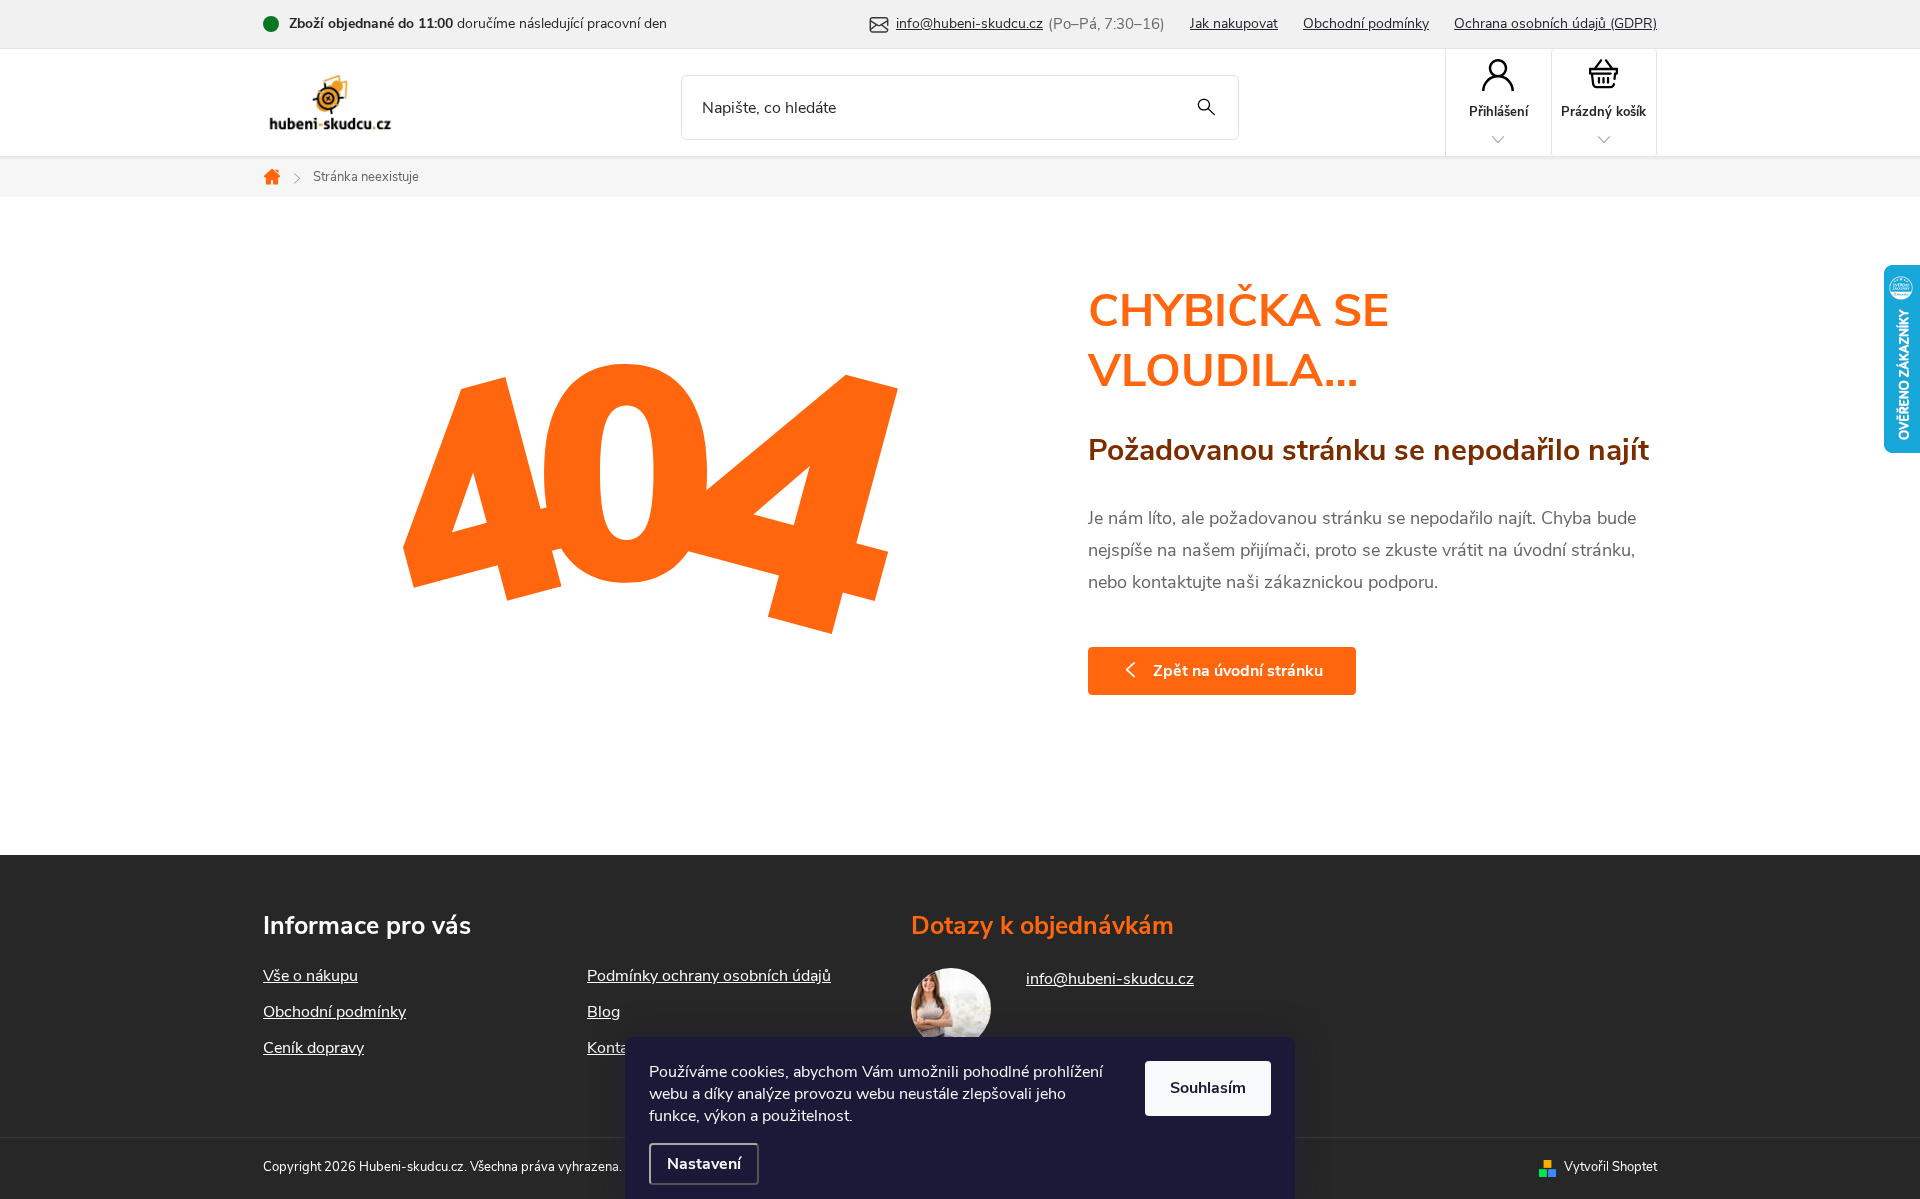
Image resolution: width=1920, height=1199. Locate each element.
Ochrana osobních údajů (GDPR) (1555, 23)
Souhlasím (1208, 1088)
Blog (603, 1012)
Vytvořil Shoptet (1610, 1167)
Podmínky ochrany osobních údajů (709, 976)
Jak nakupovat (1234, 23)
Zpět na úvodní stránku (1238, 671)
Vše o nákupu (310, 976)
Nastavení (704, 1164)
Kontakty (618, 1048)
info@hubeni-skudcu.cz (1110, 979)
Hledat (1206, 107)
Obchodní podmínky (1366, 23)
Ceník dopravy (313, 1048)
